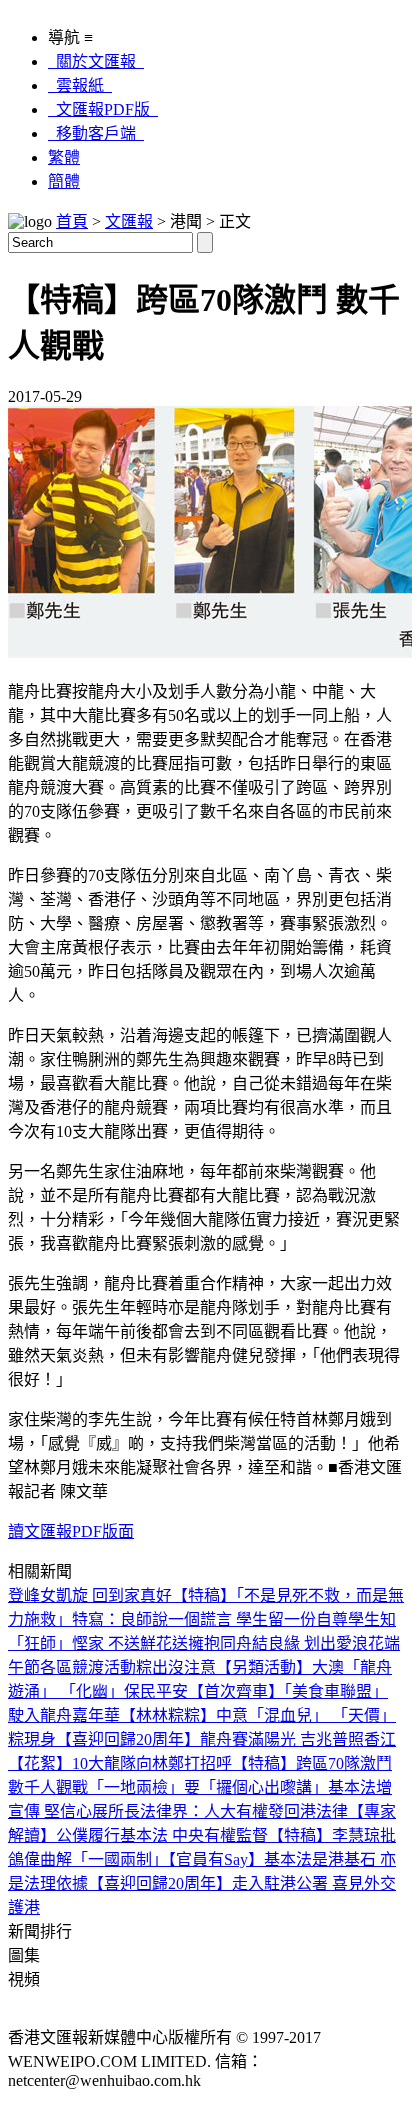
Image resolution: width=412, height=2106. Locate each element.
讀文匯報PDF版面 (71, 1531)
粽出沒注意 (176, 1667)
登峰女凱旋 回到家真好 (90, 1595)
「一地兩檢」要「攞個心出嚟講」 (208, 1787)
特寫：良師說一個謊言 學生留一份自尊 (210, 1619)
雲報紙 (80, 85)
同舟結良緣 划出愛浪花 (302, 1643)
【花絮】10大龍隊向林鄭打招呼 (120, 1763)
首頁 (72, 221)
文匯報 (129, 221)
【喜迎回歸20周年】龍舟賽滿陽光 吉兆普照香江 (226, 1739)
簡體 (64, 181)
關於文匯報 (96, 61)
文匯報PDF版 (103, 109)
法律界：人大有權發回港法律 (244, 1811)
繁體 (64, 157)
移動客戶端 (96, 133)
